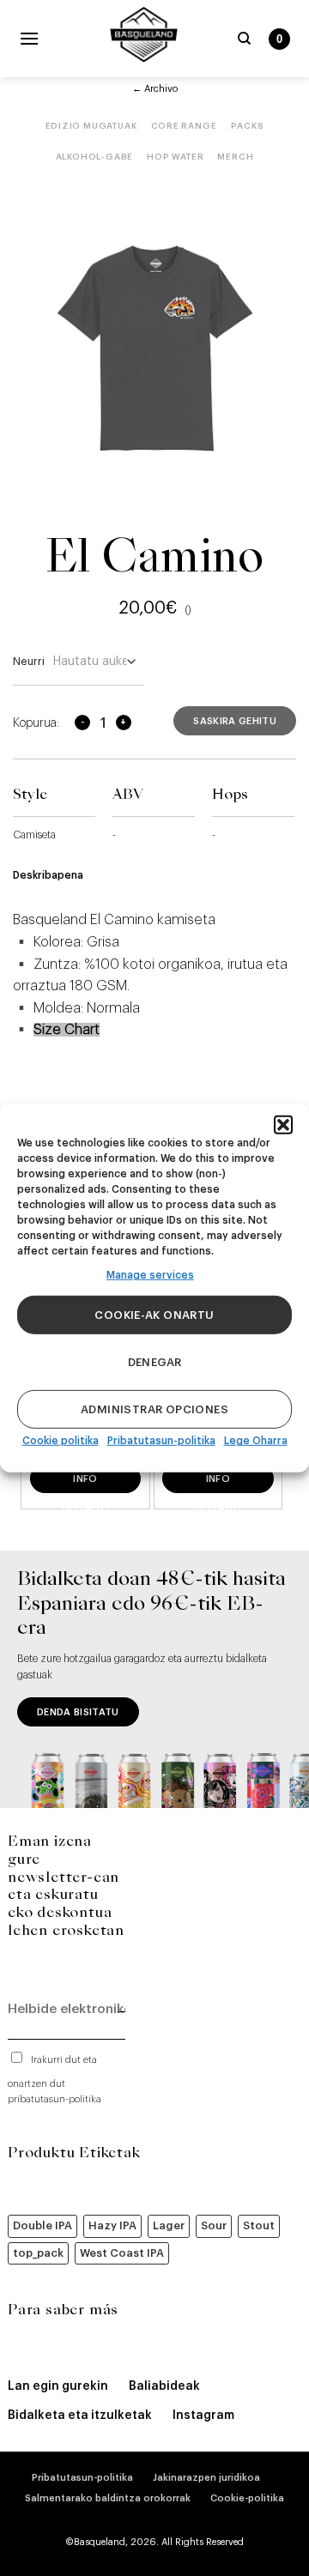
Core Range (184, 126)
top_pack (38, 2253)
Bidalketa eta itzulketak (80, 2416)
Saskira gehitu (235, 721)
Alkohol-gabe (95, 157)
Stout (259, 2225)
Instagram (203, 2416)
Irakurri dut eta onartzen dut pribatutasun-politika (55, 2080)
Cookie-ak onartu (154, 1315)
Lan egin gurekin (58, 2386)
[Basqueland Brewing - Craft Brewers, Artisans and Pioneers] (144, 34)
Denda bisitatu (78, 1712)
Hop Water (175, 157)
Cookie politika (61, 1441)
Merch (235, 157)
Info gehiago (85, 1484)
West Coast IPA (122, 2253)
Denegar (155, 1362)
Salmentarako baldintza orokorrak (108, 2498)
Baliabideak (164, 2386)
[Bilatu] (244, 39)
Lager (169, 2225)
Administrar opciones (154, 1409)
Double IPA (42, 2225)
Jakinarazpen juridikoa (206, 2478)
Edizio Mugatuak (91, 126)
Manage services (150, 1275)
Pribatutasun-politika (161, 1441)
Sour (214, 2225)
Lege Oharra (256, 1441)
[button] (283, 1125)
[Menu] (29, 38)
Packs (248, 126)
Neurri (29, 661)
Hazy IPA (112, 2225)
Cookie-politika (247, 2498)
